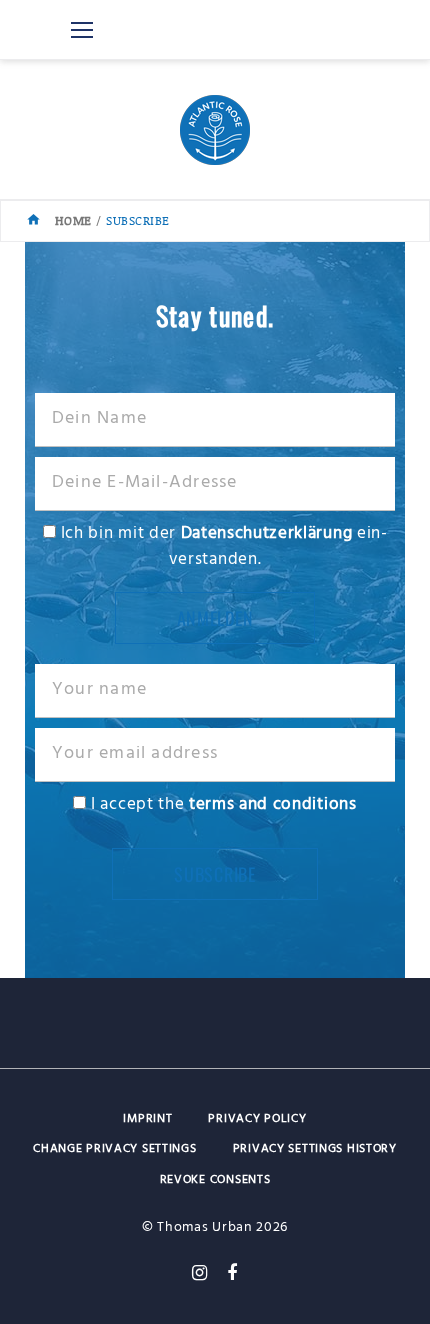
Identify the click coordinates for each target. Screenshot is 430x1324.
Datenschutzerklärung (267, 533)
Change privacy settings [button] (115, 1149)
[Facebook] (232, 1273)
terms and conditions (273, 804)
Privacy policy (257, 1119)
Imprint (147, 1119)
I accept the (221, 804)
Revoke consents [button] (215, 1180)
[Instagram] (200, 1273)
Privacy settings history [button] (315, 1149)
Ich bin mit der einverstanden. (221, 546)
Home (73, 220)
